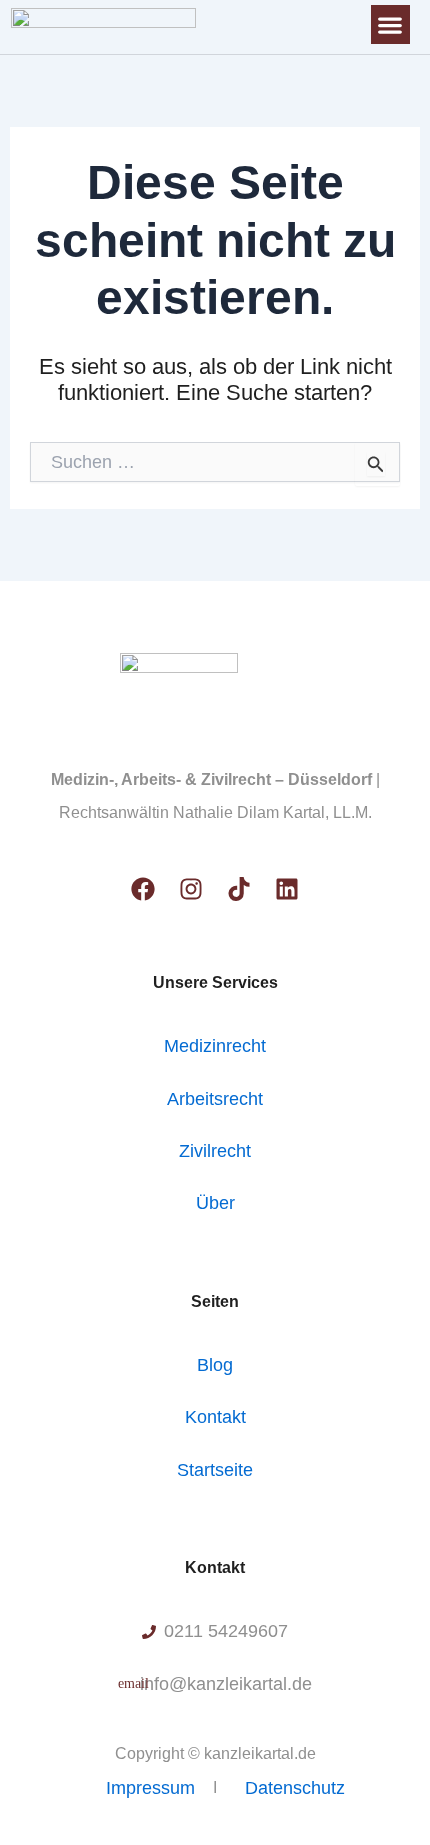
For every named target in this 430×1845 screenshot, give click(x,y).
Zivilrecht (215, 1151)
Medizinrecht (215, 1046)
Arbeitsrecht (215, 1099)
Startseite (215, 1470)
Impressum (150, 1788)
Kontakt (215, 1417)
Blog (215, 1365)
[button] (390, 24)
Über (215, 1203)
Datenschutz (295, 1788)
